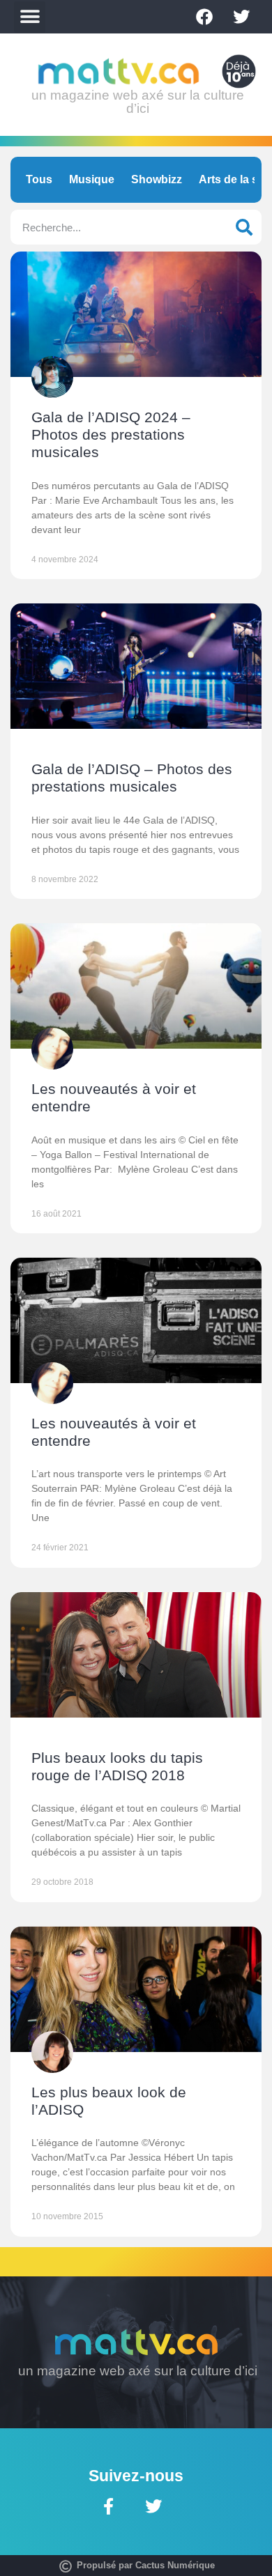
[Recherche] (244, 227)
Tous (39, 179)
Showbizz (157, 179)
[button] (30, 17)
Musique (92, 179)
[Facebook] (204, 17)
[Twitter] (241, 17)
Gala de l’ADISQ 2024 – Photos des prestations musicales (111, 434)
